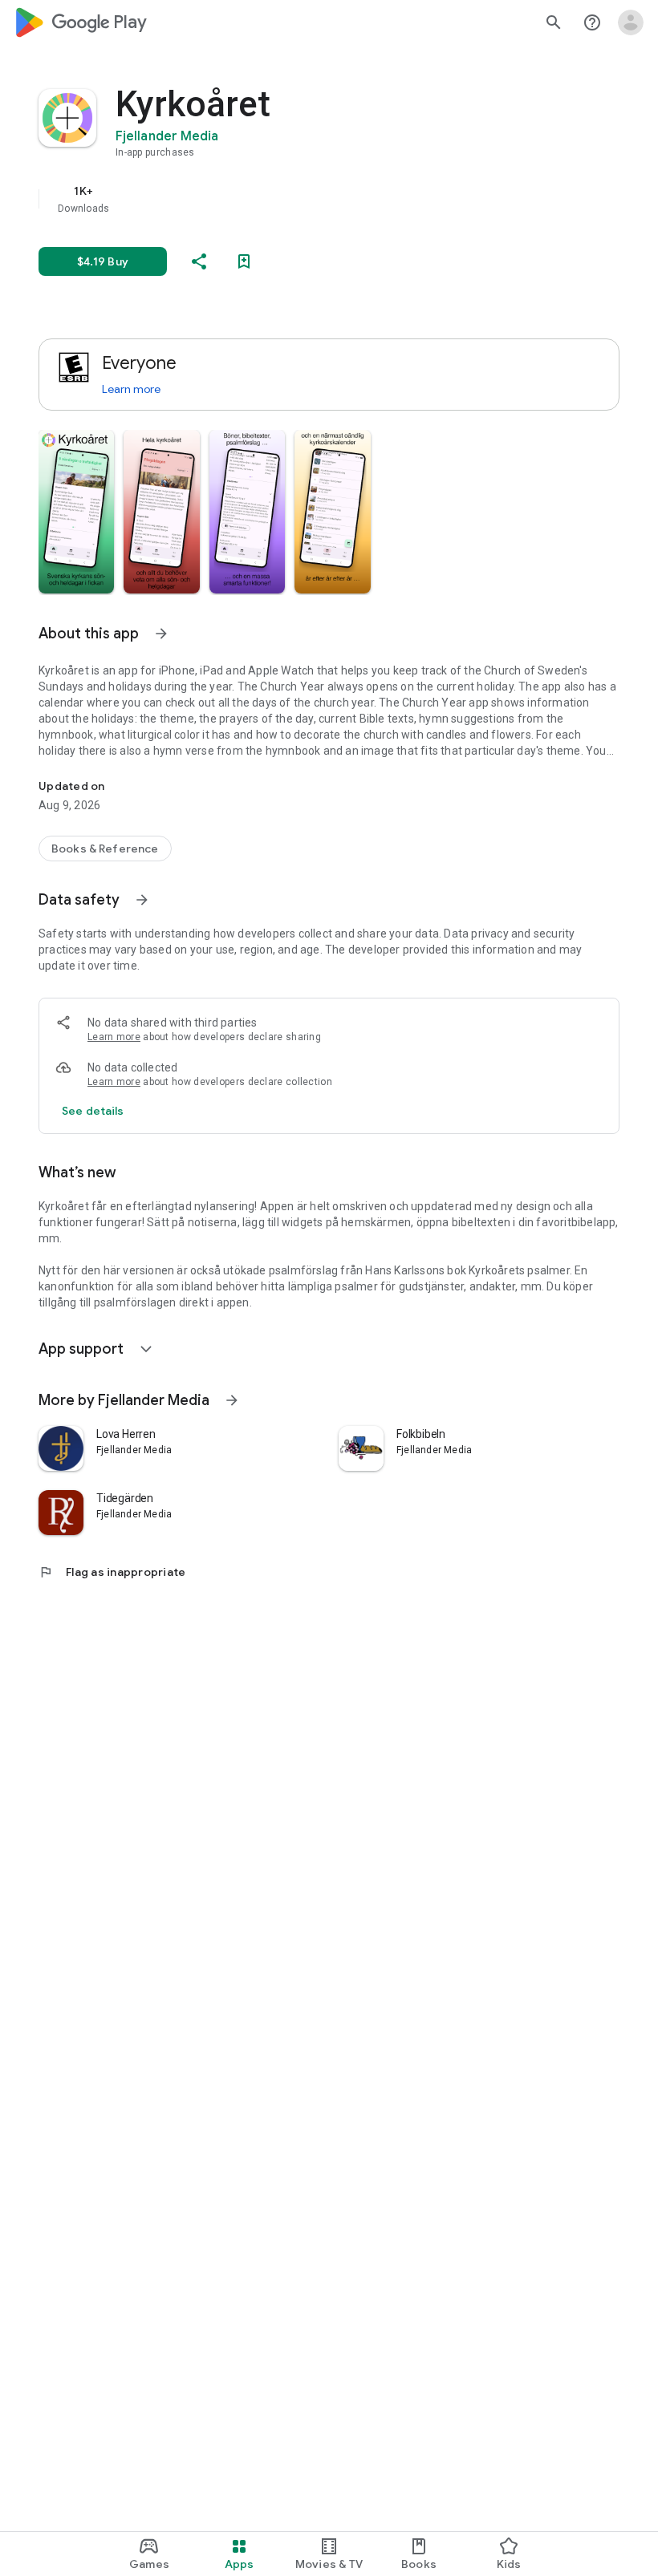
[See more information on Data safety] (142, 900)
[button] (76, 512)
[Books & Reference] (105, 849)
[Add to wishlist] (244, 261)
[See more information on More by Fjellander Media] (232, 1400)
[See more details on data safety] (93, 1111)
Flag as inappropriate (112, 1572)
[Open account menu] (631, 22)
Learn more (131, 389)
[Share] (199, 261)
